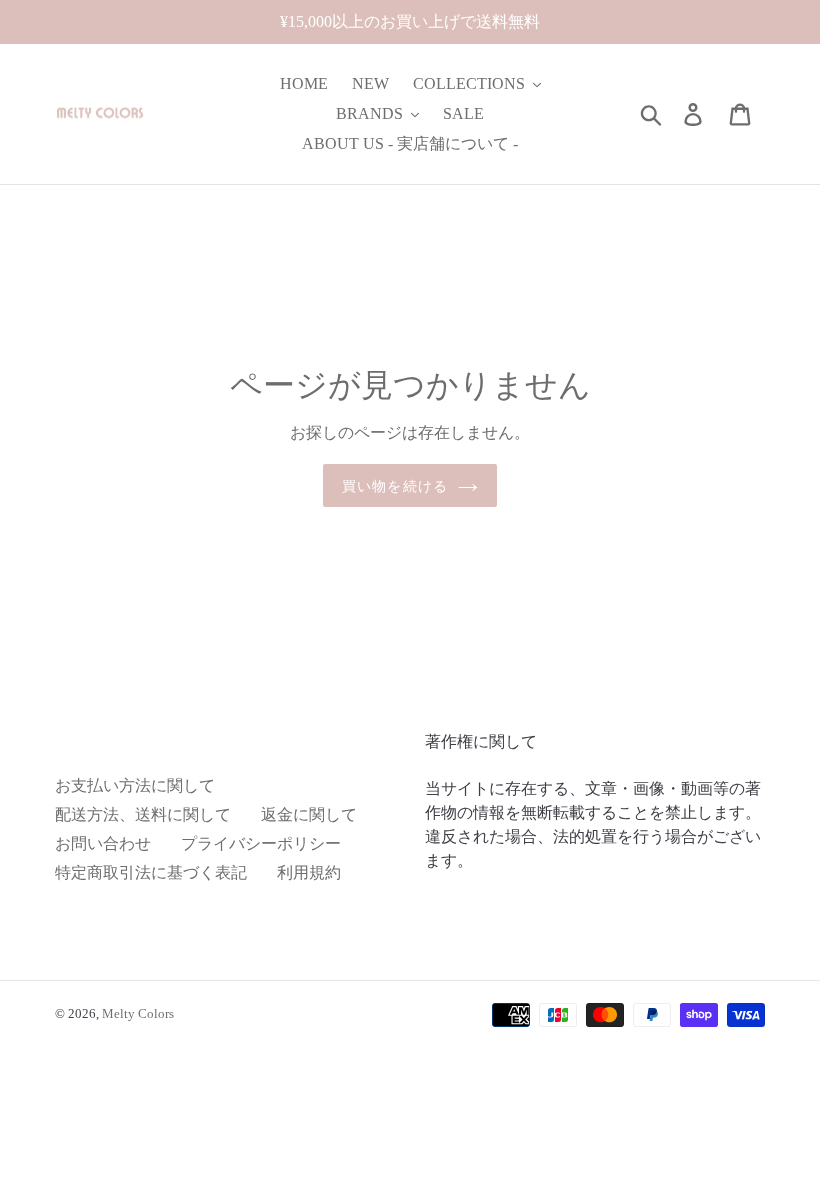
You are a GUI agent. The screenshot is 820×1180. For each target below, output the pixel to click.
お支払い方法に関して (135, 785)
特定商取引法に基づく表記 (151, 872)
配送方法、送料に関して (143, 814)
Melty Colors (138, 1013)
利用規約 (309, 872)
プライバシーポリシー (261, 843)
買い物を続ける (395, 485)
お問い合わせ (103, 843)
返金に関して (309, 814)
